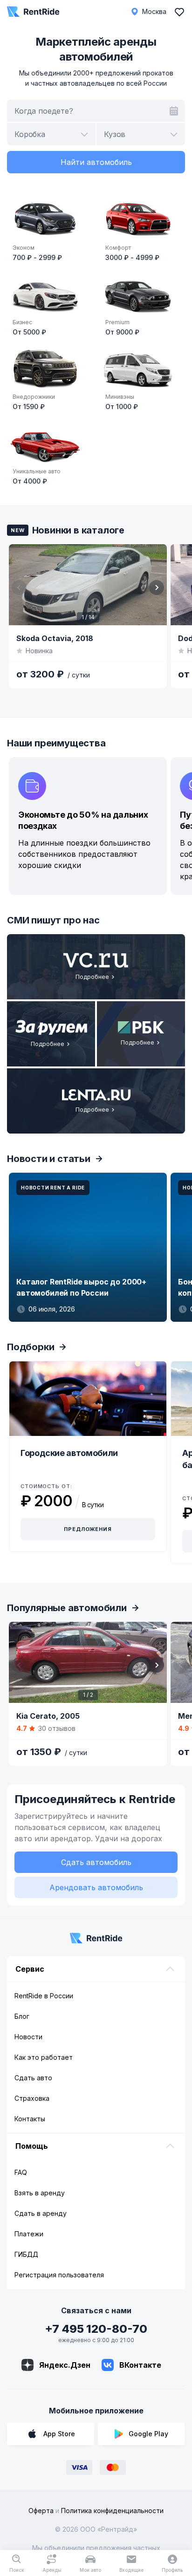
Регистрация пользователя (59, 2275)
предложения (88, 1529)
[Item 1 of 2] (88, 1662)
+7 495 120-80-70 (96, 2329)
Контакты (30, 2119)
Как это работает (44, 2057)
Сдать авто (33, 2078)
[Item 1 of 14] (88, 585)
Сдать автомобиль (96, 1862)
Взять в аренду (40, 2193)
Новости (28, 2037)
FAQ (21, 2172)
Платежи (29, 2234)
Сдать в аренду (41, 2213)
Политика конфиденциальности (112, 2511)
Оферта (41, 2511)
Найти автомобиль (96, 162)
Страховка (32, 2098)
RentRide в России (44, 1996)
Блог (22, 2016)
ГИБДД (26, 2254)
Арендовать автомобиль (96, 1887)
